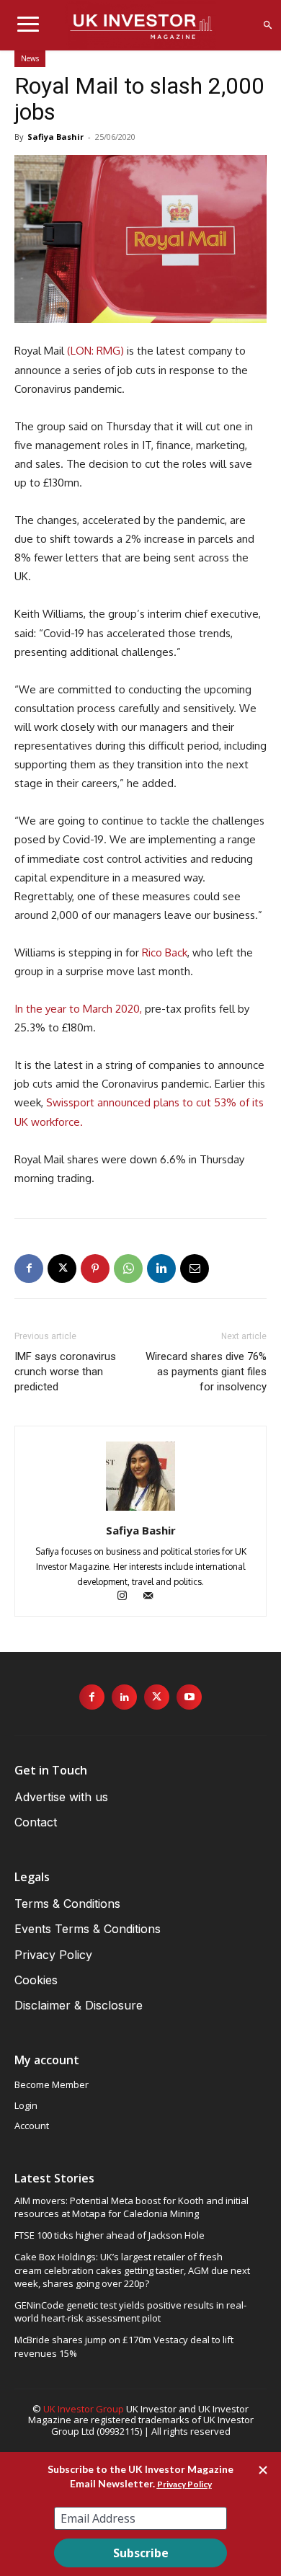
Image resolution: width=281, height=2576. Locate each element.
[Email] (195, 1269)
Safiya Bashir (55, 137)
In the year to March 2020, (78, 1009)
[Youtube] (189, 1697)
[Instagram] (129, 1597)
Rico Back (165, 952)
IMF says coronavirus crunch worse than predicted (65, 1372)
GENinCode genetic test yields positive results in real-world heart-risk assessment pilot (130, 2311)
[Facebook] (29, 1269)
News (30, 58)
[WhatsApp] (128, 1269)
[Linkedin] (161, 1269)
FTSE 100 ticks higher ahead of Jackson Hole (110, 2235)
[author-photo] (140, 1510)
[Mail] (154, 1597)
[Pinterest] (95, 1269)
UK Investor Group (84, 2409)
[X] (62, 1269)
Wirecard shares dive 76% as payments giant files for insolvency (206, 1372)
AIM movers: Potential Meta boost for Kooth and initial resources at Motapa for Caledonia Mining (131, 2207)
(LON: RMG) (95, 351)
